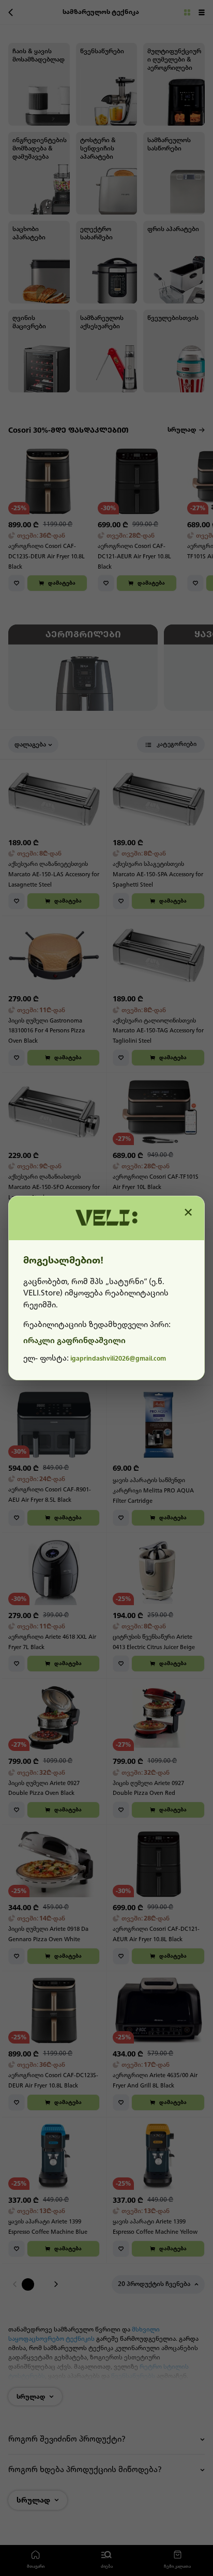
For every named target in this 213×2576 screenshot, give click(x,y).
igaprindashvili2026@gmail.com (118, 1359)
